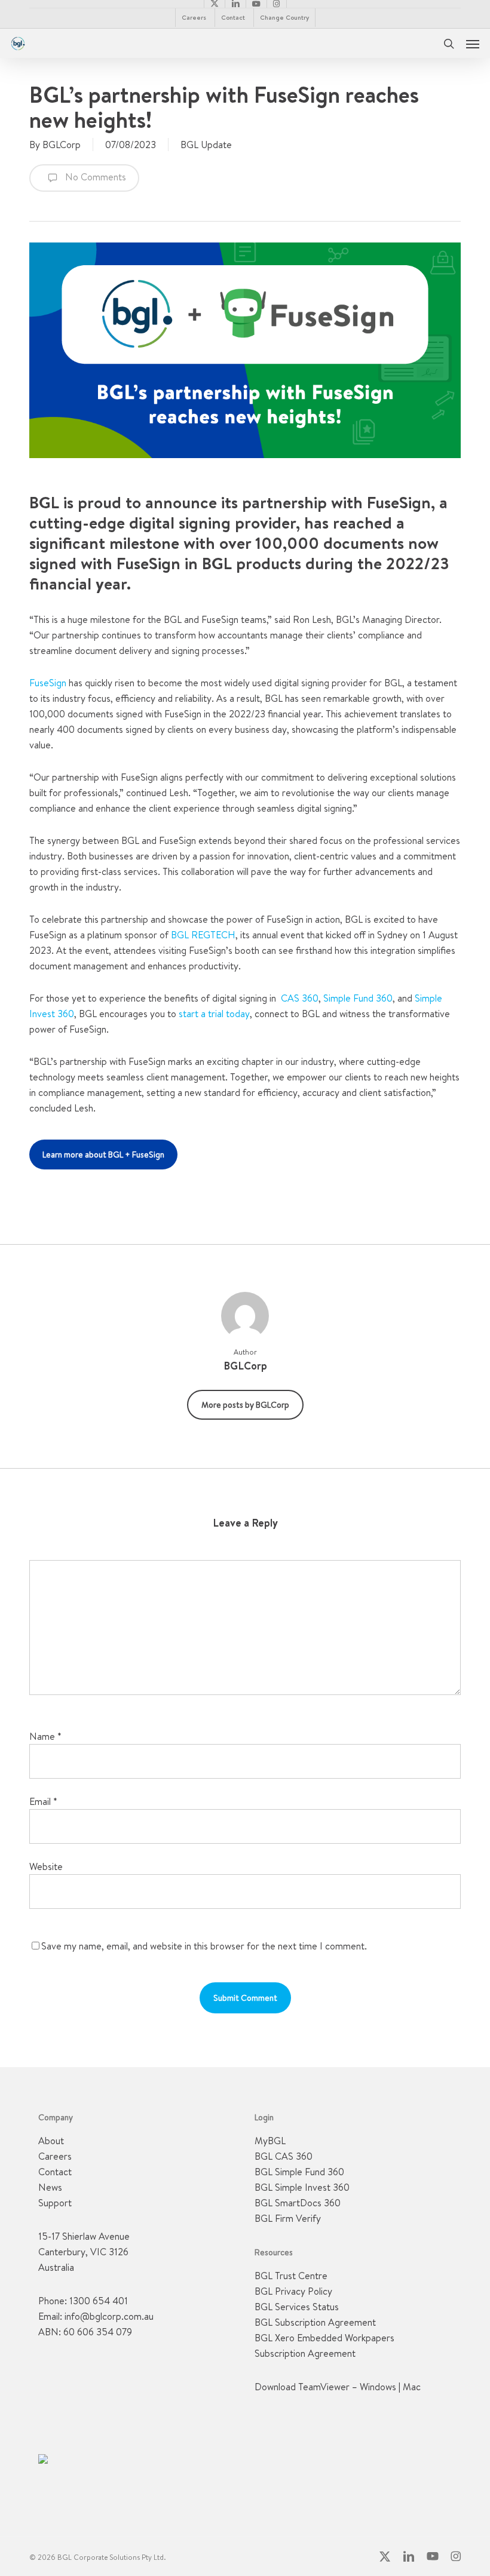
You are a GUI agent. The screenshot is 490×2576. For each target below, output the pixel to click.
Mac (412, 2387)
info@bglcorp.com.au (109, 2316)
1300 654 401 (99, 2301)
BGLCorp (62, 145)
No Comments (94, 177)
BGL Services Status (297, 2307)
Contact (55, 2172)
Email (43, 1801)
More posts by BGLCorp (245, 1405)
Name (45, 1736)
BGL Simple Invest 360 (302, 2187)
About (51, 2141)
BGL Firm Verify (288, 2218)
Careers (55, 2156)
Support (55, 2203)
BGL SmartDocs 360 (298, 2203)
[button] (473, 44)
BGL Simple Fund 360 (299, 2172)
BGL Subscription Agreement (315, 2322)
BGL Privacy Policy (293, 2291)
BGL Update (206, 145)
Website (46, 1866)
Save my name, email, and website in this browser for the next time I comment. (204, 1946)
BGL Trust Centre (291, 2276)
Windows (378, 2387)
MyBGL (270, 2141)
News (50, 2187)
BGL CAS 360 (284, 2156)
